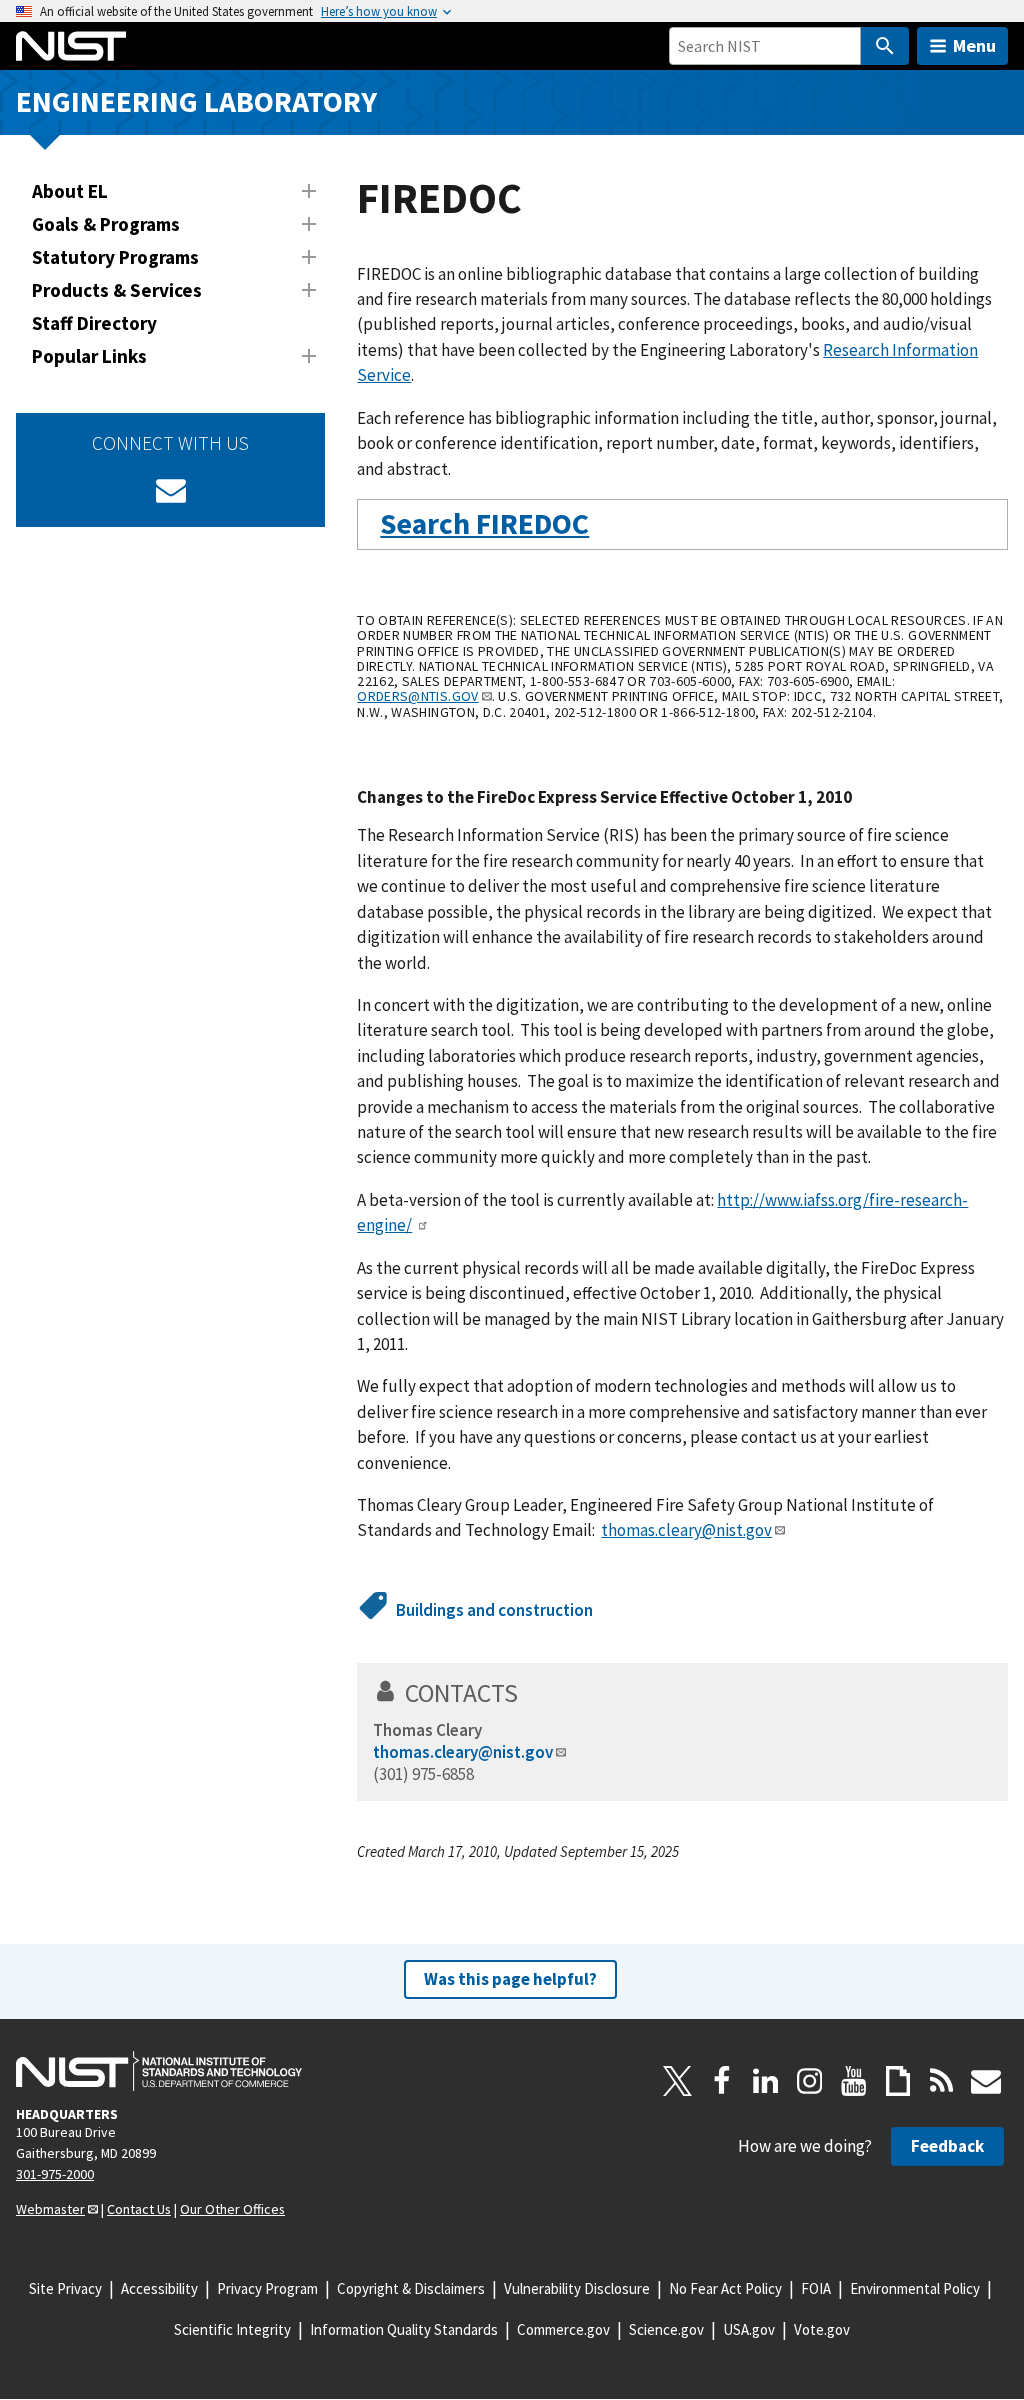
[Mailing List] (986, 2081)
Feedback (947, 2146)
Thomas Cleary (427, 1730)
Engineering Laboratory (196, 101)
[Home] (71, 46)
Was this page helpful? (510, 1979)
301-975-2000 (55, 2174)
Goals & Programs (106, 224)
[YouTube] (854, 2081)
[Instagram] (810, 2081)
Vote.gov (822, 2329)
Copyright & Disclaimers (411, 2288)
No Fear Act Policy (725, 2288)
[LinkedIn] (766, 2081)
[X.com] (678, 2081)
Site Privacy (65, 2288)
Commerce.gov (563, 2329)
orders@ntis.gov (417, 696)
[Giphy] (898, 2081)
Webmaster (50, 2209)
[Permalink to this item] (604, 524)
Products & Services (117, 290)
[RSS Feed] (942, 2081)
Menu (974, 45)
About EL (70, 191)
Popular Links (89, 356)
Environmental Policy (915, 2288)
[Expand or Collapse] (309, 191)
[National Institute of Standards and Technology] (159, 2071)
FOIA (816, 2288)
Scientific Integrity (232, 2329)
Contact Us (139, 2209)
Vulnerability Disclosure (577, 2288)
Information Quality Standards (404, 2329)
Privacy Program (267, 2288)
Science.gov (666, 2329)
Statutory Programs (115, 257)
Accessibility (159, 2288)
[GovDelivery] (171, 490)
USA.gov (749, 2329)
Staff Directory (94, 323)
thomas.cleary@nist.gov (686, 1530)
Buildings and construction (494, 1610)
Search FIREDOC (484, 523)
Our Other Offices (232, 2209)
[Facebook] (722, 2081)
